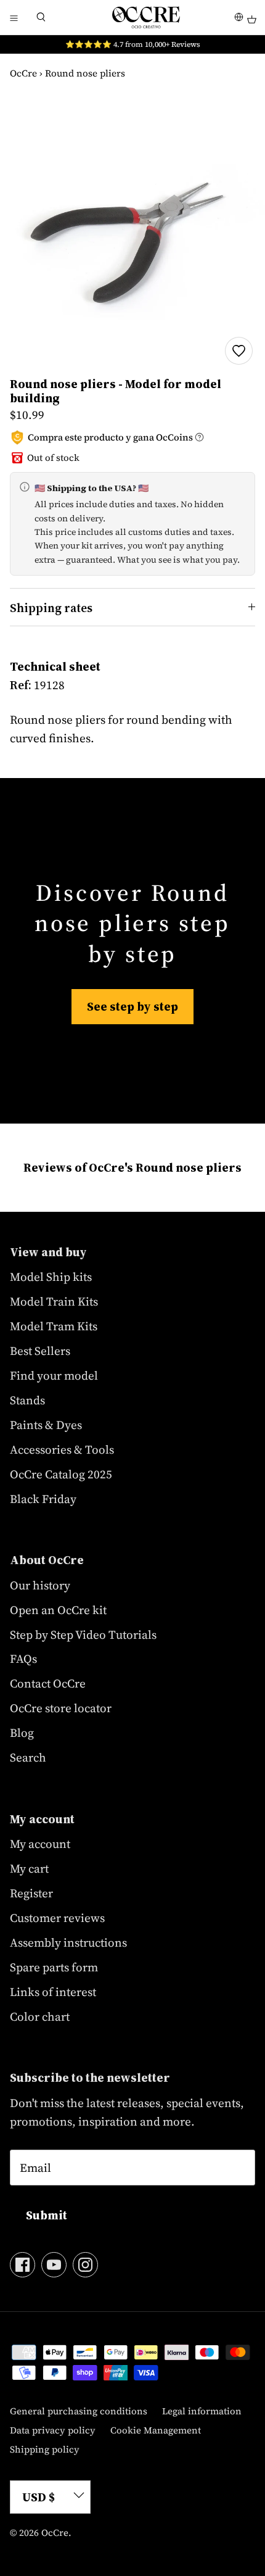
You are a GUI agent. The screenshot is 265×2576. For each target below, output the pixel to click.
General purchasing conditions (79, 2411)
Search (28, 1757)
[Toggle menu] (14, 17)
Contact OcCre (48, 1683)
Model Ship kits (51, 1277)
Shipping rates (51, 608)
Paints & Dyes (46, 1425)
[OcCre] (146, 17)
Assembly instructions (68, 1942)
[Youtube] (54, 2265)
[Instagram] (85, 2265)
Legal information (202, 2411)
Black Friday (43, 1499)
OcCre (23, 73)
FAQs (23, 1659)
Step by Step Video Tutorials (83, 1634)
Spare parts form (54, 1967)
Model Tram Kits (54, 1326)
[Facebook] (22, 2265)
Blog (22, 1733)
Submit (47, 2215)
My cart (29, 1868)
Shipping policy (45, 2449)
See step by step (132, 1006)
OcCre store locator (61, 1708)
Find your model (54, 1375)
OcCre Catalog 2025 (61, 1474)
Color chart (40, 2016)
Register (31, 1893)
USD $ (39, 2497)
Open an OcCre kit (58, 1610)
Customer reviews (57, 1918)
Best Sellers (40, 1351)
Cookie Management (156, 2430)
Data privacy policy (53, 2430)
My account (40, 1844)
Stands (27, 1400)
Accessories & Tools (62, 1449)
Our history (40, 1585)
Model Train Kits (54, 1301)
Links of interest (53, 1992)
